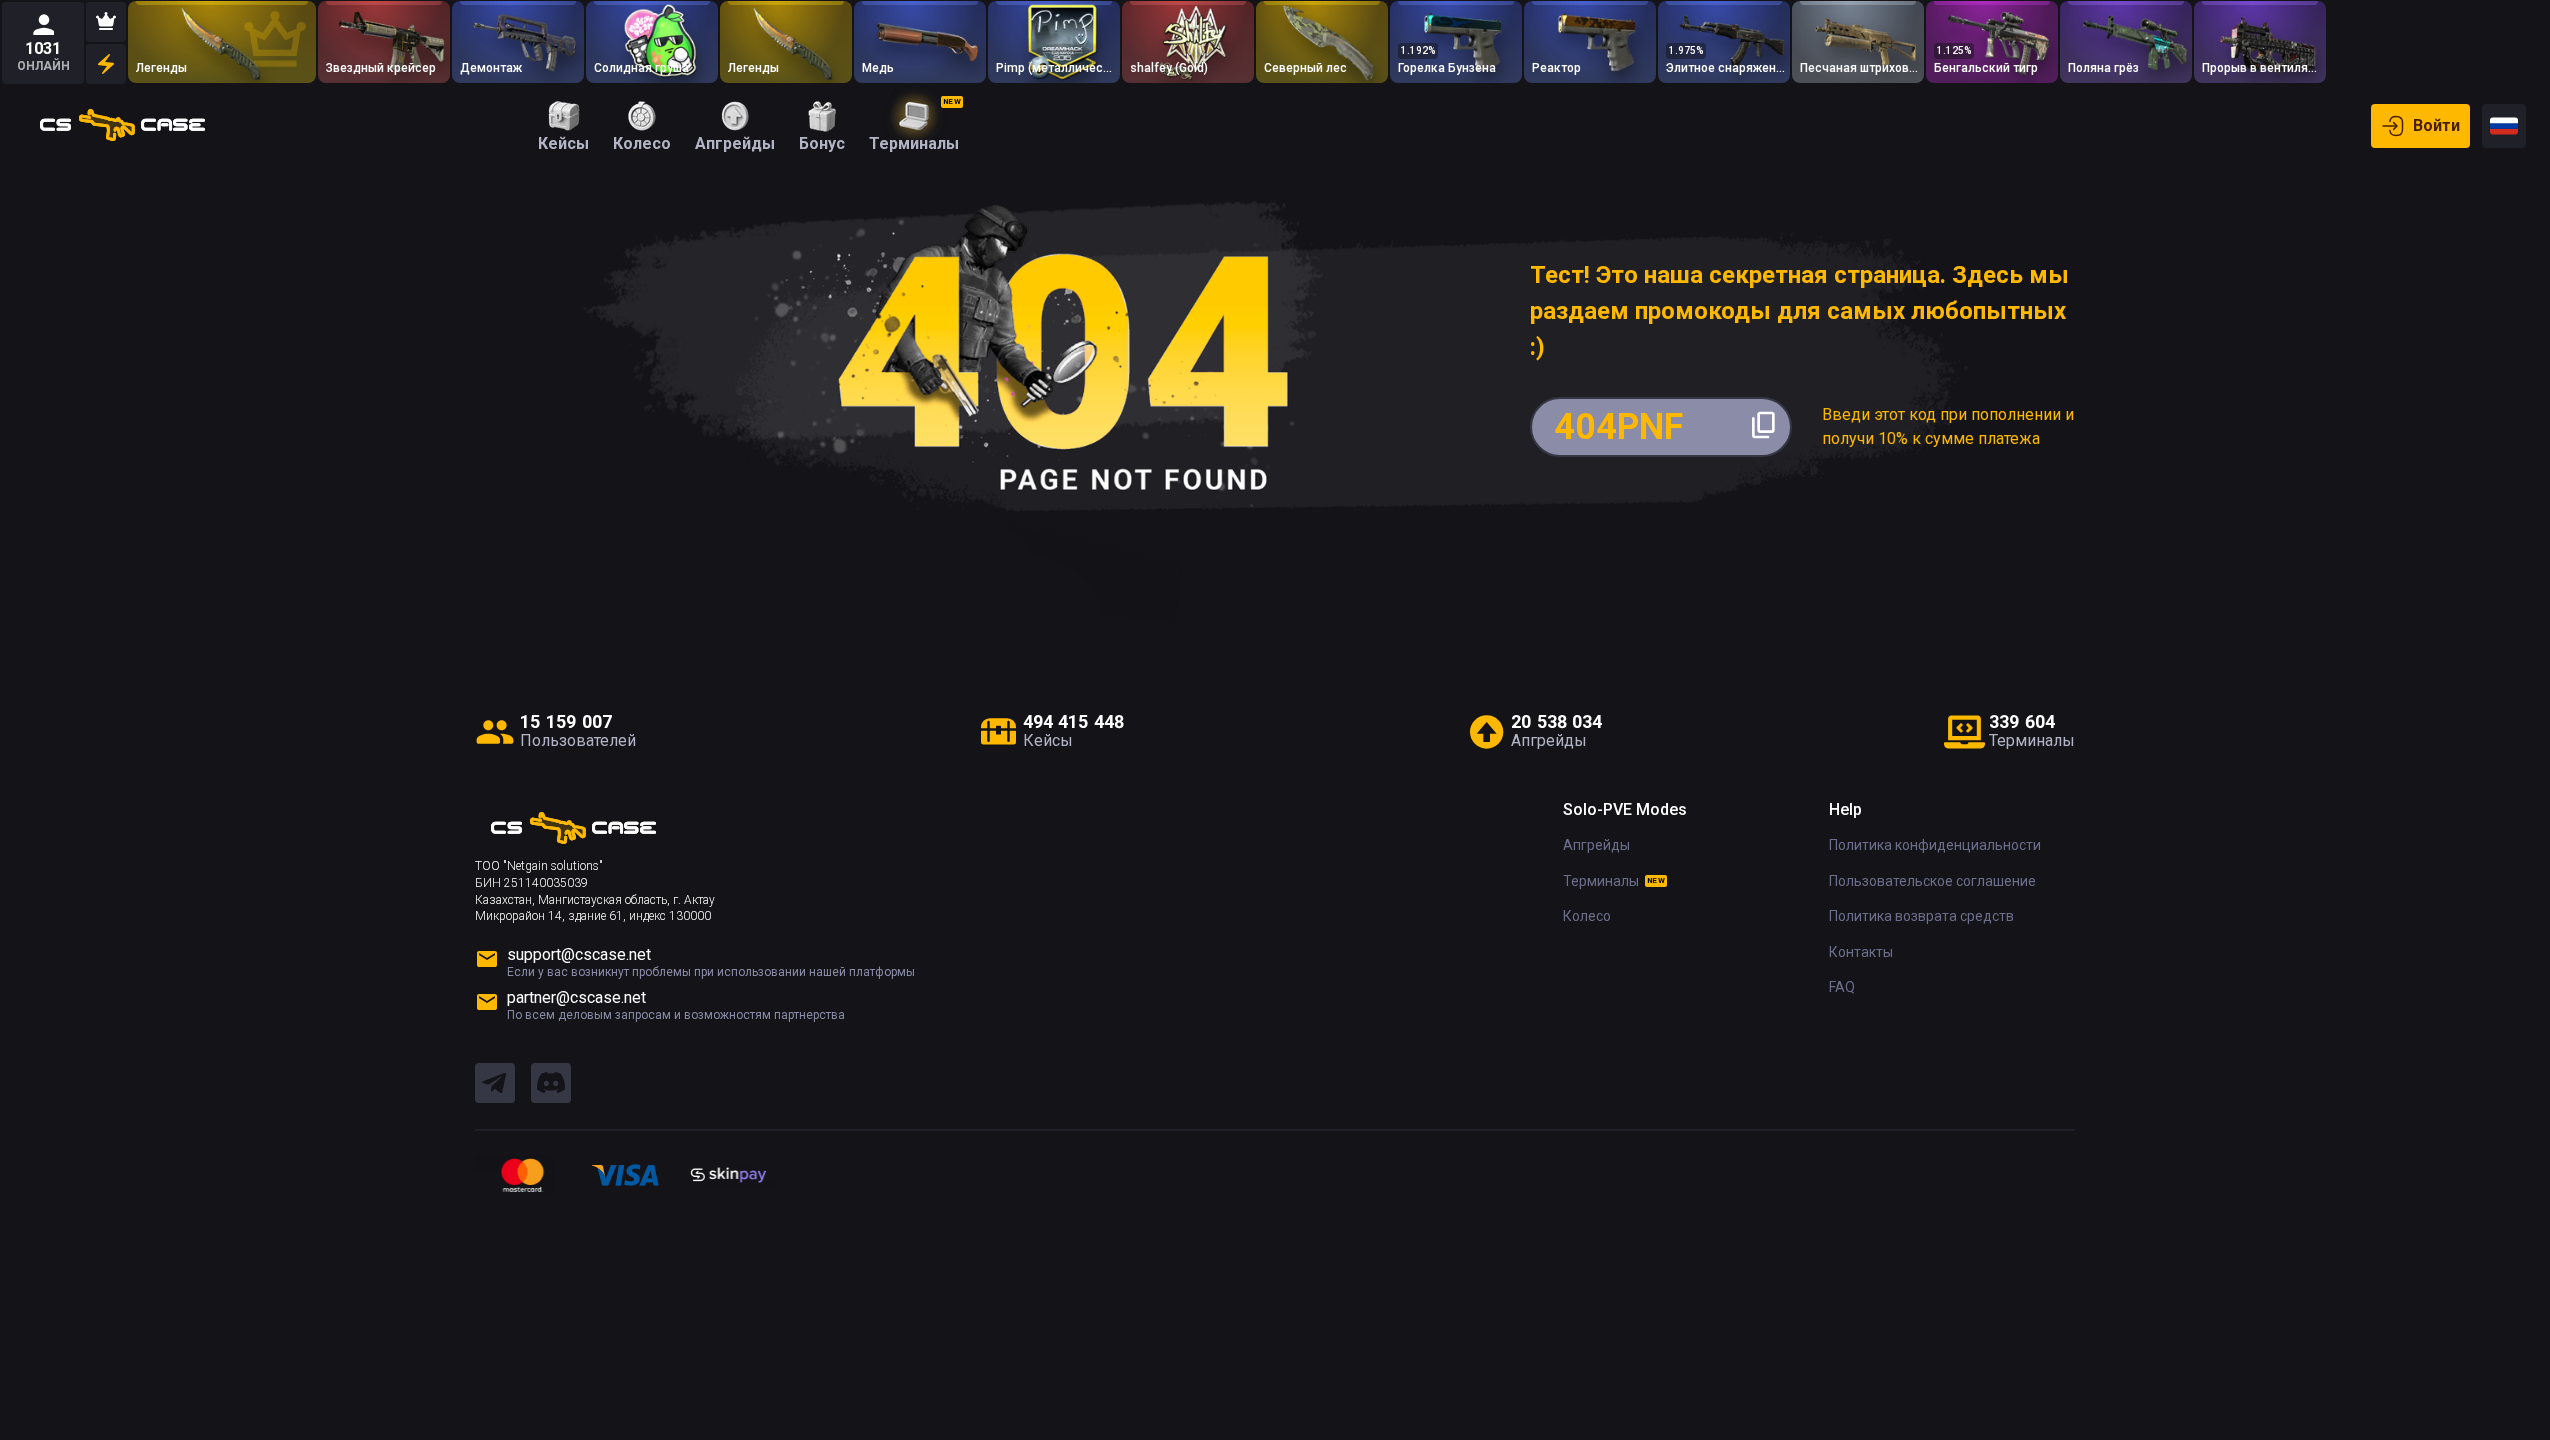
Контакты (1861, 952)
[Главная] (122, 126)
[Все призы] (106, 64)
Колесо (1587, 916)
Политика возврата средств (1921, 916)
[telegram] (495, 1084)
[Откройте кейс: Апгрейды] (518, 42)
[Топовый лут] (106, 22)
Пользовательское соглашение (1932, 881)
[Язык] (2504, 126)
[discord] (551, 1084)
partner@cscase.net (576, 997)
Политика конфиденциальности (1935, 845)
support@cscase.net (579, 954)
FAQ (1842, 987)
